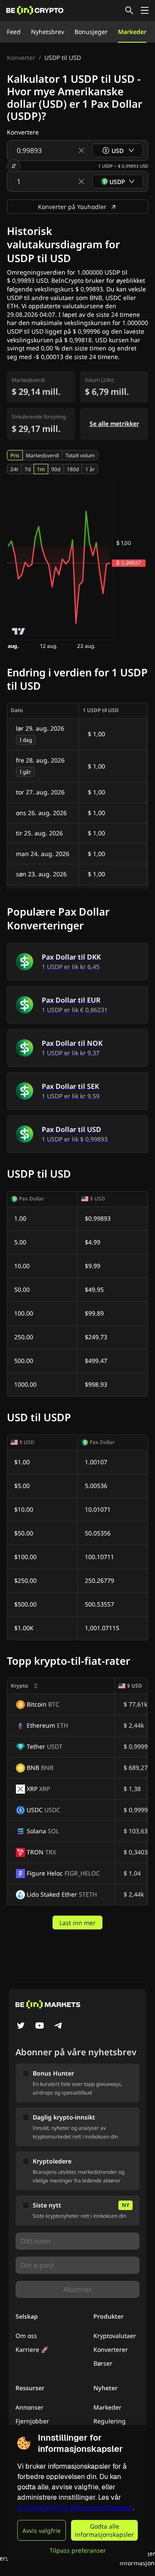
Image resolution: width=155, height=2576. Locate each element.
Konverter (21, 58)
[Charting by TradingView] (19, 631)
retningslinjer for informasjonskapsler (75, 2508)
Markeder (132, 32)
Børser (103, 2363)
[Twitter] (21, 2026)
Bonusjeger (91, 32)
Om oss (26, 2336)
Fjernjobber (32, 2421)
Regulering (110, 2421)
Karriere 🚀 (32, 2349)
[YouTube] (40, 2026)
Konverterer (111, 2349)
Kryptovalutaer (115, 2336)
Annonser (29, 2407)
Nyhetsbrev (48, 32)
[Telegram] (59, 2026)
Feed (14, 32)
